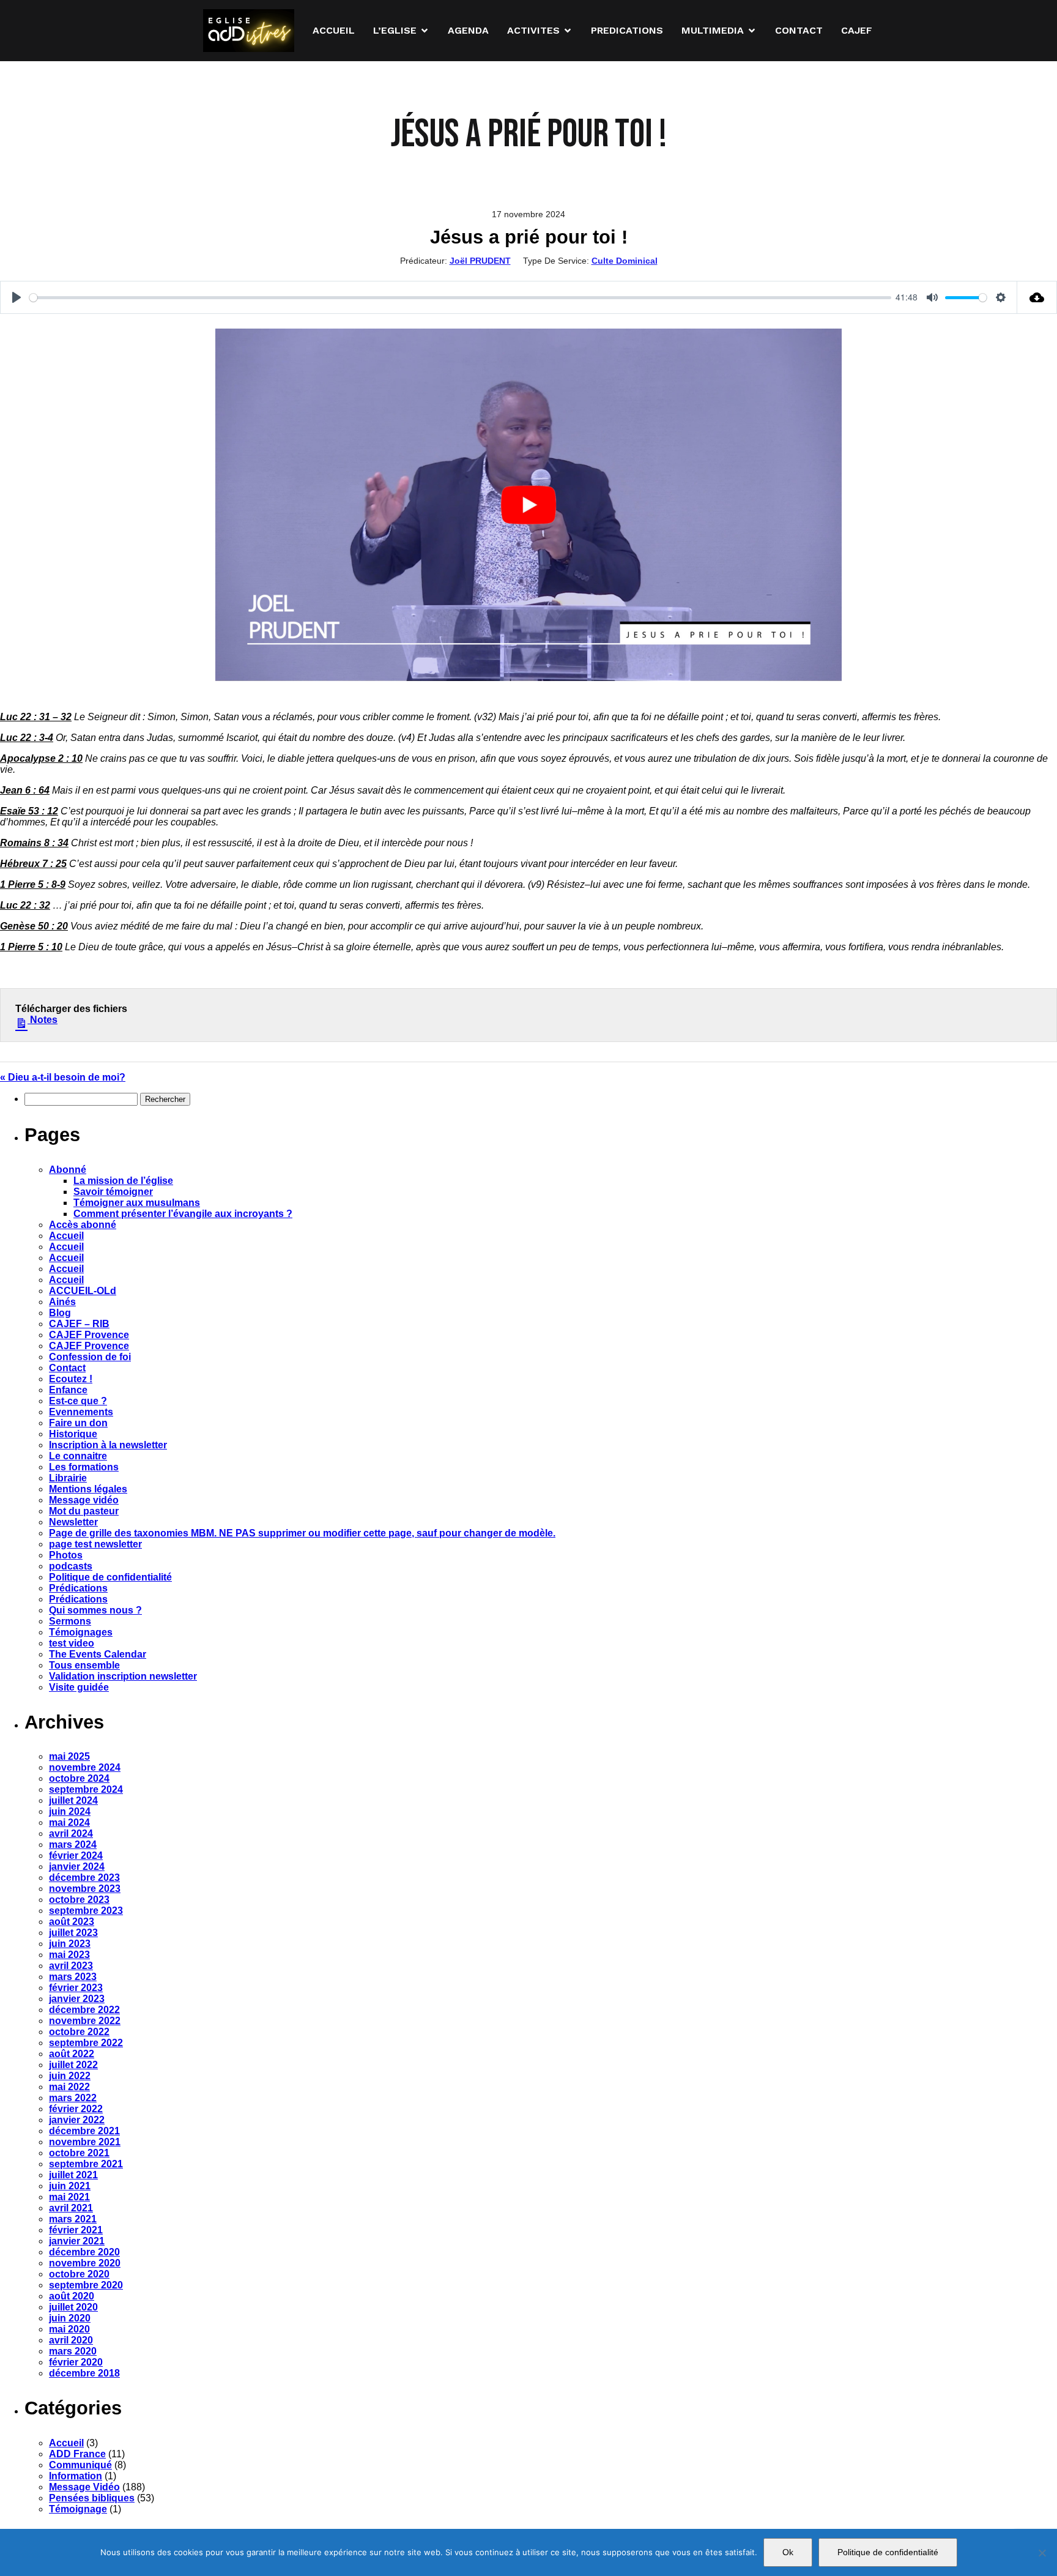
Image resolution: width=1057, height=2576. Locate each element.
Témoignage (78, 2509)
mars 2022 (73, 2098)
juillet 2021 (73, 2175)
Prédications (78, 1588)
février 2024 (76, 1856)
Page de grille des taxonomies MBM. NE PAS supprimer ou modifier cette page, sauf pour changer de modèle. (302, 1533)
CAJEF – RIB (79, 1324)
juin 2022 (70, 2076)
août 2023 (72, 1922)
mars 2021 (73, 2219)
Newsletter (73, 1522)
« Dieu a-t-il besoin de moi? (63, 1077)
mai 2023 (69, 1955)
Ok (788, 2552)
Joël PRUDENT (480, 261)
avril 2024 (71, 1833)
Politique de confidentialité (110, 1577)
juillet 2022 (73, 2065)
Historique (73, 1434)
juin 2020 (70, 2318)
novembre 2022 (85, 2021)
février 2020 (76, 2362)
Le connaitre (78, 1456)
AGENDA (468, 30)
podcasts (71, 1566)
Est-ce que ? (78, 1401)
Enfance (68, 1390)
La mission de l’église (123, 1181)
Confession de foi (90, 1357)
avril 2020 (71, 2340)
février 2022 (76, 2109)
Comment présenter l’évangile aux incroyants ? (183, 1214)
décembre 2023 (84, 1878)
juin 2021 (70, 2186)
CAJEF (857, 30)
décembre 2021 (84, 2131)
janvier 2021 (77, 2241)
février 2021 (76, 2230)
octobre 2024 (79, 1778)
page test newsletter (95, 1544)
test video (72, 1643)
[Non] (1042, 2553)
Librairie (68, 1478)
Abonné (68, 1170)
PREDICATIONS (627, 30)
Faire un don (78, 1423)
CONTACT (799, 30)
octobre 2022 (79, 2032)
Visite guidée (79, 1687)
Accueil (66, 1236)
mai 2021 (69, 2197)
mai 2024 (69, 1822)
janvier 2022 (77, 2120)
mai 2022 (69, 2087)
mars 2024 (73, 1845)
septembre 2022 (86, 2043)
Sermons (70, 1621)
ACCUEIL (334, 30)
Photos (66, 1555)
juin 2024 (70, 1811)
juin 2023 (70, 1944)
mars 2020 (73, 2351)
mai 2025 (69, 1756)
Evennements (81, 1412)
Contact (67, 1368)
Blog (60, 1313)
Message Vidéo (84, 2487)
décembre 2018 (84, 2373)
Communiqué (80, 2465)
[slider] (460, 298)
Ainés (62, 1302)
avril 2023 (71, 1966)
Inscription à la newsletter (108, 1445)
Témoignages (81, 1632)
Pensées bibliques (92, 2498)
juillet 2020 (73, 2307)
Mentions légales (88, 1489)
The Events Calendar (98, 1654)
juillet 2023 (73, 1933)
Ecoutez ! (71, 1379)
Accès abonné (83, 1225)
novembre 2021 (85, 2142)
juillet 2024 (73, 1800)
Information (76, 2476)
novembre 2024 (85, 1767)
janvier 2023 (77, 1999)
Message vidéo (84, 1500)
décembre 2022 (84, 2010)
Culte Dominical (625, 261)
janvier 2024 (77, 1867)
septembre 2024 (86, 1789)
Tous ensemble (84, 1665)
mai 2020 (69, 2329)
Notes (43, 1020)
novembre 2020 (85, 2263)
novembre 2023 (85, 1889)
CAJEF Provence (89, 1335)
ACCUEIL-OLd (83, 1291)
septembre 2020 (86, 2285)
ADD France (77, 2454)
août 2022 (72, 2054)
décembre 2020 (84, 2252)
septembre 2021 (86, 2164)
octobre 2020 (79, 2274)
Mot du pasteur (84, 1511)
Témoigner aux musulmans (137, 1203)
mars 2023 (73, 1977)
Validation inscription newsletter (123, 1676)
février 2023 (76, 1988)
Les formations (84, 1467)
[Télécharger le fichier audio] (1037, 297)
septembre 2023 (86, 1911)
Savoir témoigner (113, 1192)
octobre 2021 (79, 2153)
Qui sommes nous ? (95, 1610)
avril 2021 (71, 2208)
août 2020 (72, 2296)
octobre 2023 (79, 1900)
